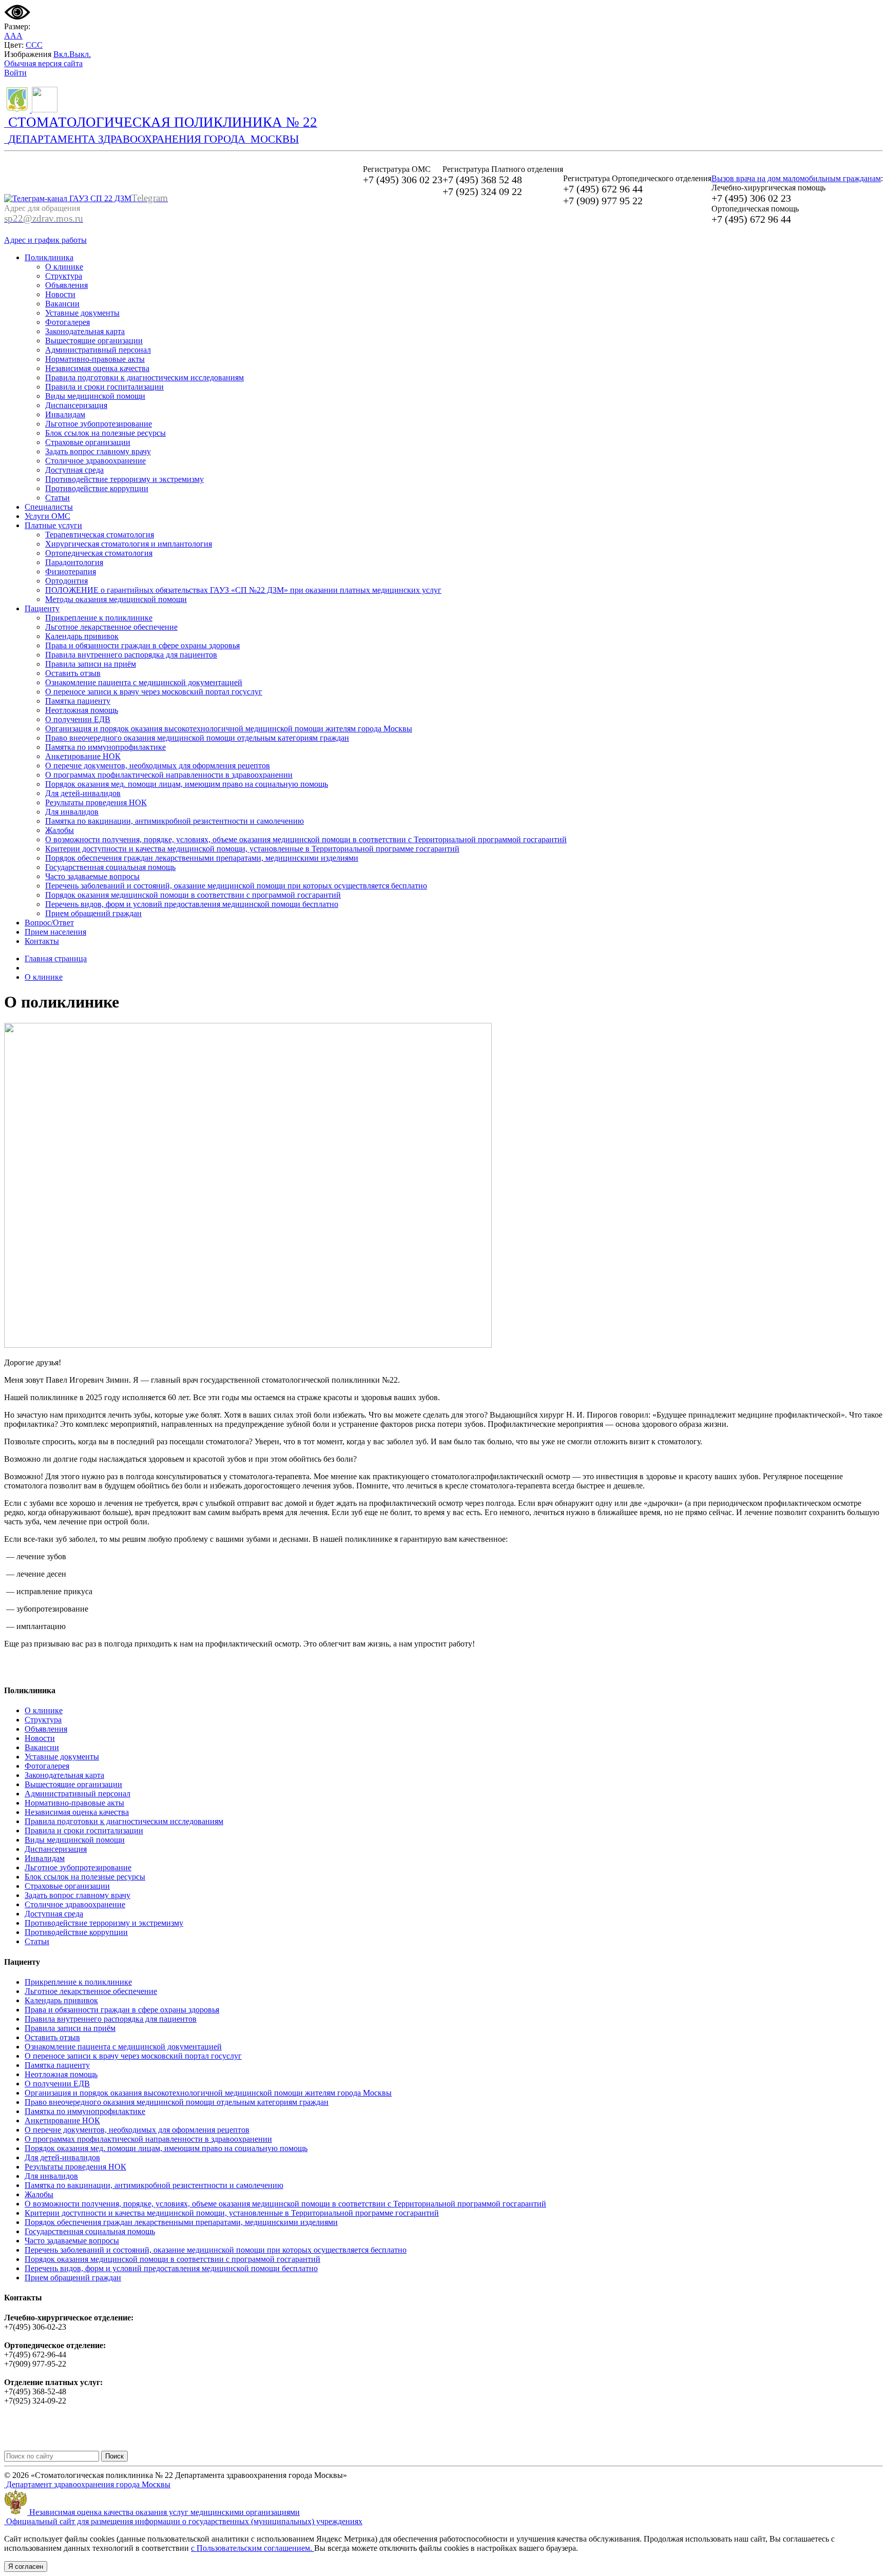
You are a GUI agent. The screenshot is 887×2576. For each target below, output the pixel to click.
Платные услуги (53, 525)
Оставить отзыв (73, 673)
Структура (64, 276)
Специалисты (49, 507)
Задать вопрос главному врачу (98, 451)
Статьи (57, 498)
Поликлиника (49, 257)
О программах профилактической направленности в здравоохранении (169, 775)
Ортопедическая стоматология (99, 553)
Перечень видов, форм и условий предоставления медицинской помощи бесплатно (192, 904)
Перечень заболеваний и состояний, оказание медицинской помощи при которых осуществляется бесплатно (236, 886)
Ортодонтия (66, 581)
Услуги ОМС (47, 516)
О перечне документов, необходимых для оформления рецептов (158, 766)
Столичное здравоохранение (95, 461)
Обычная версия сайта (43, 63)
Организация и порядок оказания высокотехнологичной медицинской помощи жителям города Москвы (229, 729)
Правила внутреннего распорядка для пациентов (131, 655)
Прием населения (55, 932)
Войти (15, 73)
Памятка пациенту (78, 701)
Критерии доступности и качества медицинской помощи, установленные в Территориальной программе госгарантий (252, 849)
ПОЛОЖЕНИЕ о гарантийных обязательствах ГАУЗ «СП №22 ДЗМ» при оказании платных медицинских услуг (243, 590)
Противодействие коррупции (97, 488)
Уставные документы (82, 313)
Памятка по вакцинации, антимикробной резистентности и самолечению (175, 821)
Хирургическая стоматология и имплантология (129, 544)
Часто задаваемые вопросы (92, 876)
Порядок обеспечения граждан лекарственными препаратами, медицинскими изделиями (202, 858)
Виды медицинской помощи (95, 396)
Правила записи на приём (91, 664)
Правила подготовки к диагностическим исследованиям (144, 377)
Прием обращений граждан (93, 913)
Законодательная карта (85, 331)
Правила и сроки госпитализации (104, 387)
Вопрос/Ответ (49, 923)
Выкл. (80, 54)
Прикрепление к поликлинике (99, 618)
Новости (60, 294)
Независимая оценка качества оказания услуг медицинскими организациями (163, 2512)
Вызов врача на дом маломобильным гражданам (796, 178)
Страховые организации (88, 442)
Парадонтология (74, 562)
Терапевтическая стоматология (100, 535)
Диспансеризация (76, 405)
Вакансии (62, 304)
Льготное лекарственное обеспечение (111, 627)
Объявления (66, 285)
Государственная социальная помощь (110, 867)
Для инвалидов (72, 812)
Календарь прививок (82, 636)
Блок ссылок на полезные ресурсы (105, 433)
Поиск (114, 2456)
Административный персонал (98, 350)
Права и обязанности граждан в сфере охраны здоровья (142, 645)
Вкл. (61, 54)
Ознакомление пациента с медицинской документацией (144, 682)
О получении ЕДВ (78, 719)
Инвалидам (65, 414)
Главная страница (56, 958)
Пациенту (42, 608)
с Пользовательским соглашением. (253, 2548)
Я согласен (26, 2567)
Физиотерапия (71, 572)
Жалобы (60, 830)
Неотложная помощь (82, 710)
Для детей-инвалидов (83, 793)
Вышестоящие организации (94, 341)
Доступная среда (74, 470)
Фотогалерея (68, 322)
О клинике (64, 267)
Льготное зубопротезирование (99, 424)
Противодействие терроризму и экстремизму (124, 479)
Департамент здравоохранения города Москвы (87, 2484)
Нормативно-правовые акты (95, 359)
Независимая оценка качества (97, 368)
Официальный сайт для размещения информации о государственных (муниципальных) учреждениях (183, 2521)
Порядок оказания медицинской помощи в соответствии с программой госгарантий (193, 895)
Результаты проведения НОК (96, 802)
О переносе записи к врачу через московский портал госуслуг (154, 692)
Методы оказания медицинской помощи (116, 599)
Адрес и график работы (45, 240)
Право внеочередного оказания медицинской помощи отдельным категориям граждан (197, 738)
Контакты (42, 941)
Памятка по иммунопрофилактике (105, 747)
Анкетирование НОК (83, 756)
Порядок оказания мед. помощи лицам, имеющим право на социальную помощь (187, 784)
